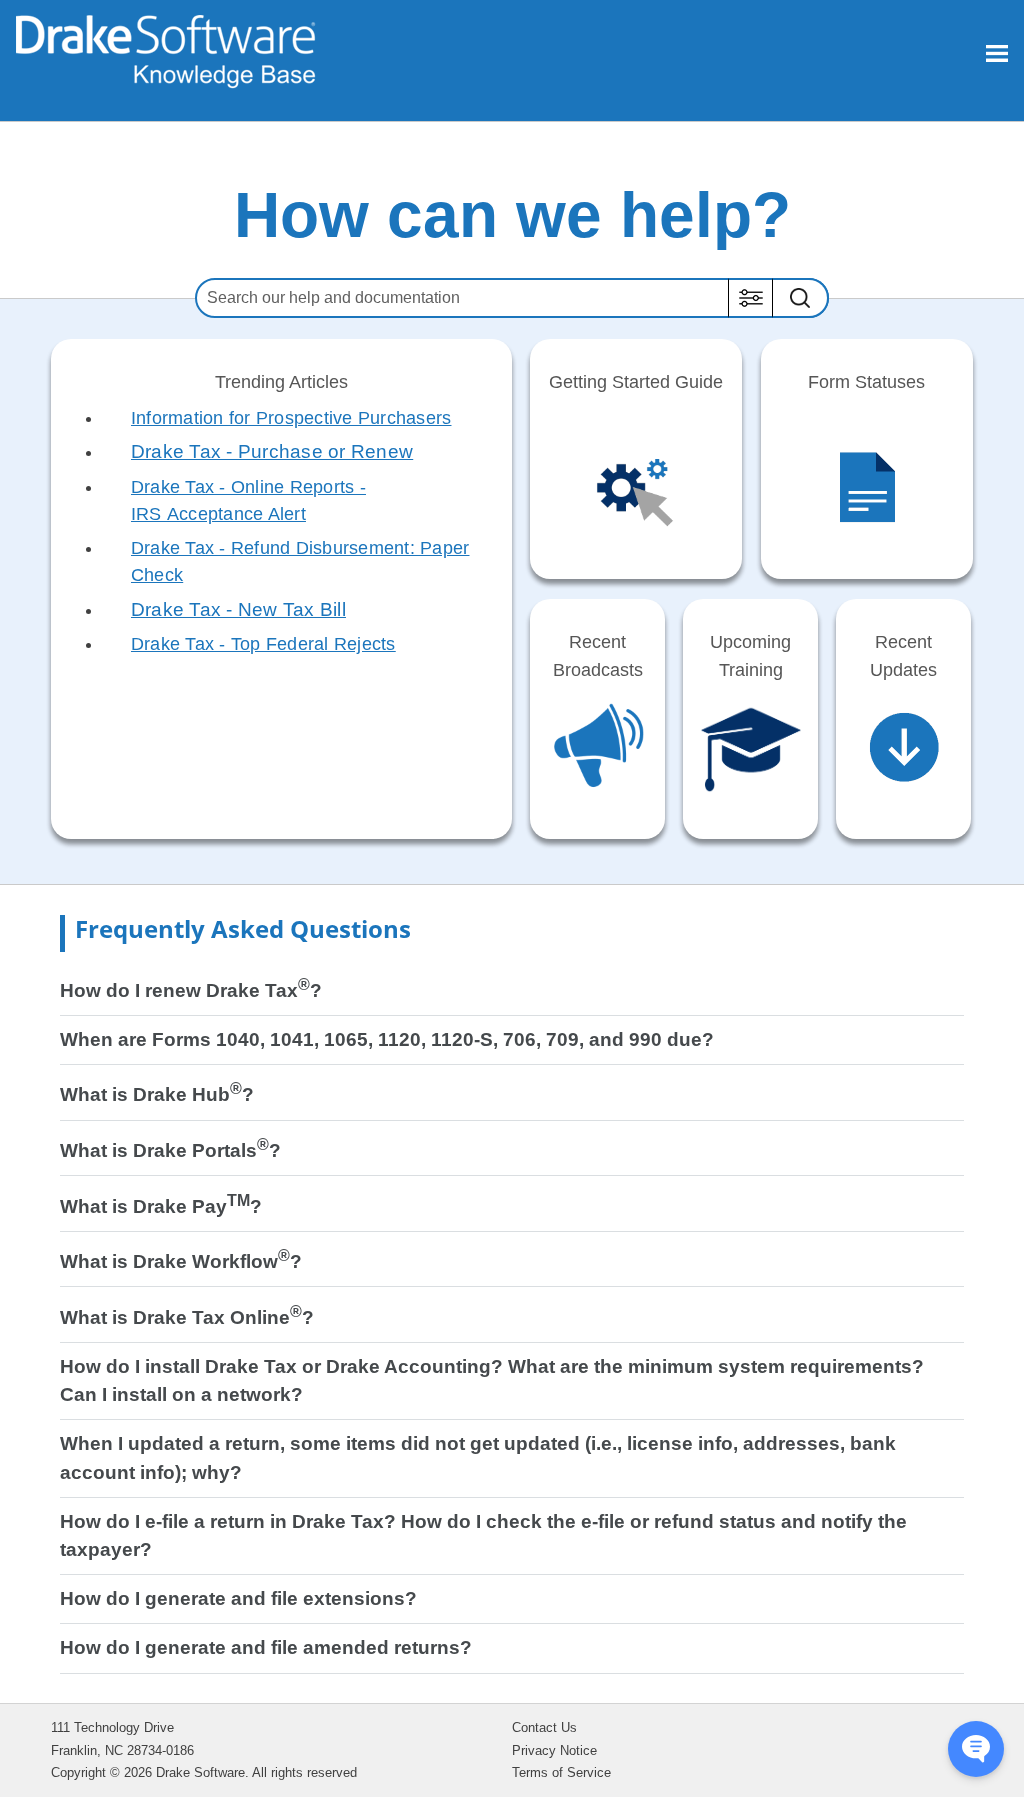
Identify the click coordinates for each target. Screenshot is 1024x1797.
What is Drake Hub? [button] (157, 1094)
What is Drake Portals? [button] (170, 1150)
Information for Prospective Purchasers (291, 418)
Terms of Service (561, 1772)
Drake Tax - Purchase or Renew (272, 451)
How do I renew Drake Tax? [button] (191, 990)
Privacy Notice (554, 1750)
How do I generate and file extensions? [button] (238, 1598)
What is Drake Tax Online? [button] (187, 1317)
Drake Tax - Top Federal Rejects (263, 644)
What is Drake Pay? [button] (161, 1206)
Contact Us (544, 1727)
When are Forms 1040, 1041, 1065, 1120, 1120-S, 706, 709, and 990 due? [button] (387, 1039)
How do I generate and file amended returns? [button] (266, 1647)
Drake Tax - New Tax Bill (238, 609)
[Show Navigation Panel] (997, 53)
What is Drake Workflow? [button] (181, 1261)
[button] (750, 298)
